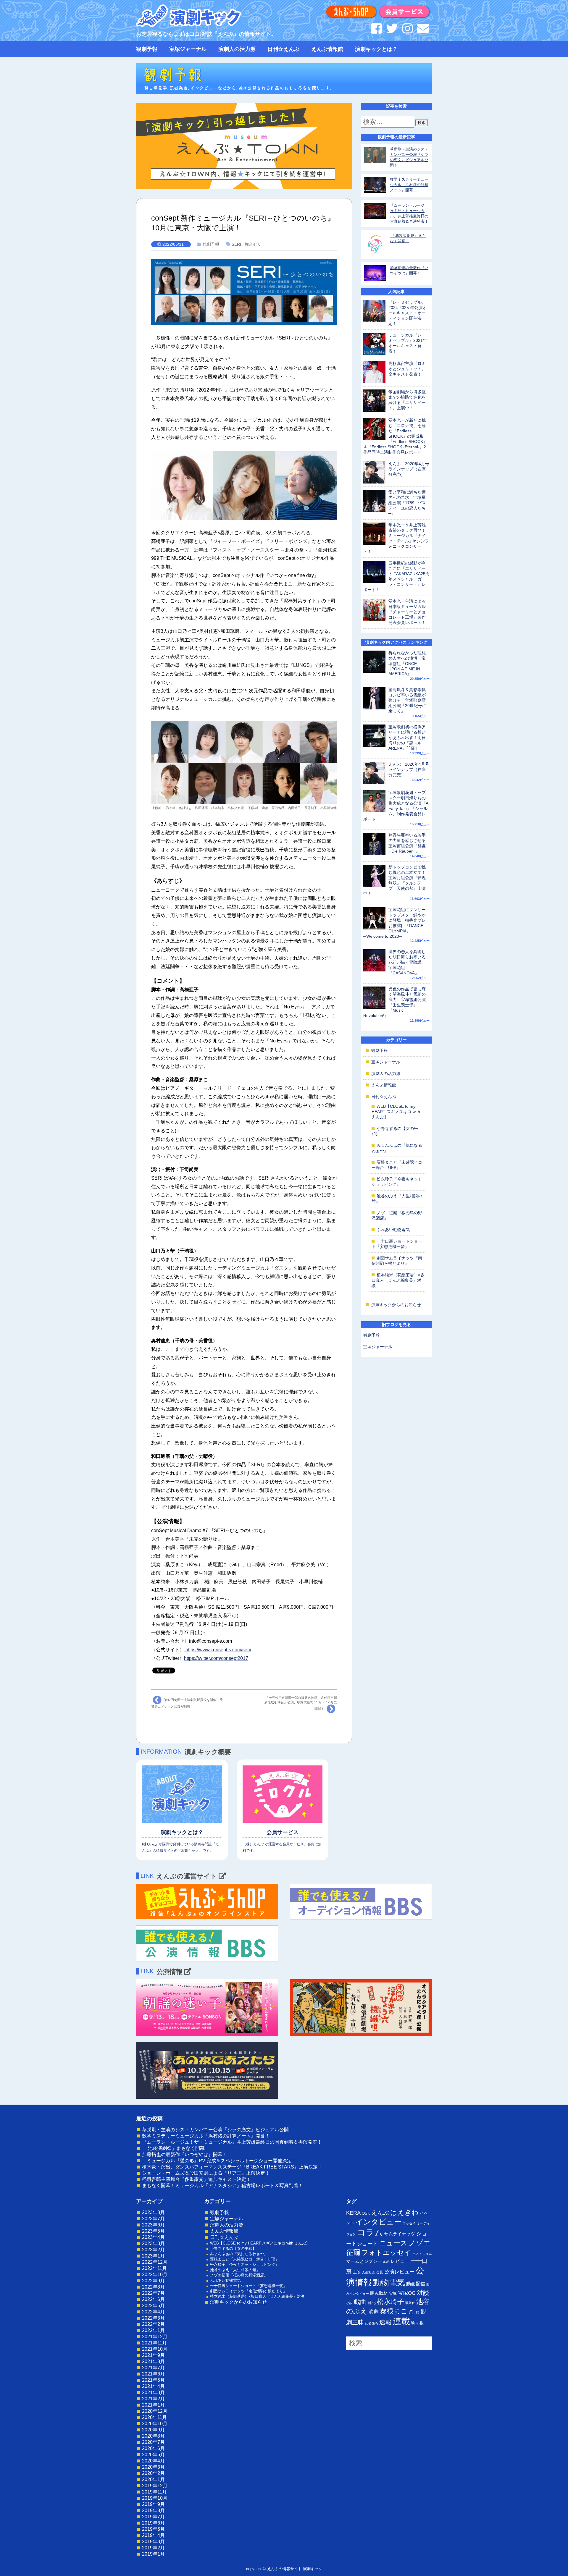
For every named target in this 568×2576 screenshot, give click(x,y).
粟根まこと (397, 2311)
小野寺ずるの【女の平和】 (233, 2248)
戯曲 (360, 2302)
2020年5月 (153, 2455)
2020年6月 (153, 2448)
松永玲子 (390, 2302)
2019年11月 (154, 2492)
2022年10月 (155, 2275)
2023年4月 (153, 2237)
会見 (380, 2272)
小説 (349, 2303)
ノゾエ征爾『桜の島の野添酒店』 (239, 2275)
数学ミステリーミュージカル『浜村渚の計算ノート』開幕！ (409, 185)
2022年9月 (153, 2281)
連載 (401, 2321)
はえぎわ (404, 2212)
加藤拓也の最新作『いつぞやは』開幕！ (185, 2154)
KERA (353, 2213)
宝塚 (393, 2293)
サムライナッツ (400, 2234)
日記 (372, 2302)
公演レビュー (399, 2272)
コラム (370, 2232)
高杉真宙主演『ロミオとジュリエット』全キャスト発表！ (407, 369)
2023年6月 (153, 2225)
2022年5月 (153, 2306)
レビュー (400, 2261)
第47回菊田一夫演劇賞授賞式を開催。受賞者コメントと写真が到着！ (187, 1703)
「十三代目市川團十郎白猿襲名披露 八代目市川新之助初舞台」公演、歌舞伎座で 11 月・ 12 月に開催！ (301, 1703)
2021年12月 (155, 2337)
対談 (423, 2293)
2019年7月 (153, 2517)
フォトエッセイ (386, 2252)
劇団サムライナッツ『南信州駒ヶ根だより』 (248, 2291)
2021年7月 (153, 2368)
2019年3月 (153, 2542)
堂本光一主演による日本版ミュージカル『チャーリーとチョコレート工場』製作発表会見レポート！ (407, 612)
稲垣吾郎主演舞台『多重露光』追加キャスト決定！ (196, 2179)
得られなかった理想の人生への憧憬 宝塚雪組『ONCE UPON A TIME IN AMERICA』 (407, 663)
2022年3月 (153, 2318)
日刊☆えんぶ (283, 49)
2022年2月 (153, 2324)
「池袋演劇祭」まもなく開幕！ (176, 2148)
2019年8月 (153, 2510)
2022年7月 (153, 2293)
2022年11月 (154, 2268)
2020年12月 (155, 2411)
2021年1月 (153, 2405)
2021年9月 (153, 2355)
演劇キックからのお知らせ (396, 1305)
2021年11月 (154, 2343)
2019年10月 (155, 2498)
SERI (236, 244)
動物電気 (389, 2283)
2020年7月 (153, 2442)
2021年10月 (155, 2349)
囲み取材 (379, 2293)
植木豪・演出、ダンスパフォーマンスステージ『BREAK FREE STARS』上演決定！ (232, 2167)
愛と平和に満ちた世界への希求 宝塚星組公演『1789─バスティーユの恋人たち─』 (407, 503)
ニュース (393, 2243)
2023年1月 (153, 2256)
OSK (366, 2213)
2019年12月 (155, 2486)
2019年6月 (153, 2523)
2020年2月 (153, 2473)
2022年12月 (155, 2262)
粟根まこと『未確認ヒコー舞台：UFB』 (245, 2259)
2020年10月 (155, 2424)
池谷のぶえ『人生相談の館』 (235, 2270)
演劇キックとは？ (376, 49)
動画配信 (416, 2284)
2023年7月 (153, 2219)
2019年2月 (153, 2548)
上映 (357, 2272)
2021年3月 (153, 2393)
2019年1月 (153, 2554)
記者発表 (372, 2323)
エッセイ (409, 2223)
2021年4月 (153, 2386)
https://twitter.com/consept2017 (216, 1658)
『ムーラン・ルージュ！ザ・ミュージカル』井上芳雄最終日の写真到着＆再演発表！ (232, 2142)
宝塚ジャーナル (188, 49)
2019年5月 (153, 2529)
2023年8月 (153, 2212)
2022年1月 (153, 2330)
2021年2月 (153, 2399)
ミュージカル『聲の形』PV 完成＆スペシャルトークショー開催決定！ (219, 2161)
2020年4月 (153, 2461)
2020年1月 (153, 2479)
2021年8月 (153, 2361)
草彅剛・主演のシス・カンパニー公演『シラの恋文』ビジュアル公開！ (218, 2130)
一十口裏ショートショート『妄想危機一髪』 (248, 2286)
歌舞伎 (410, 2303)
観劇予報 (147, 49)
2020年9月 (153, 2430)
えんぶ (380, 2213)
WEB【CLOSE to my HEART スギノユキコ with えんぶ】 (396, 1112)
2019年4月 (153, 2535)
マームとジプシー (364, 2261)
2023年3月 (153, 2243)
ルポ (386, 2262)
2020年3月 (153, 2467)
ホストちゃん (422, 2254)
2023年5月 (153, 2231)
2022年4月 (153, 2312)
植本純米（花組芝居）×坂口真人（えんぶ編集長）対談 (398, 1280)
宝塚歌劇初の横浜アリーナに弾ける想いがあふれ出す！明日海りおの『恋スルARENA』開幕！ (407, 738)
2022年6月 (153, 2299)
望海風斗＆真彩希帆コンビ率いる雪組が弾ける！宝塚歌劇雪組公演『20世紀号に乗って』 (407, 700)
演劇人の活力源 (237, 49)
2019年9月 (153, 2504)
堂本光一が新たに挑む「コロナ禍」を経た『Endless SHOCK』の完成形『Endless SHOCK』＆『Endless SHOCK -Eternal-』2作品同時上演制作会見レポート (395, 436)
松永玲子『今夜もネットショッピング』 (245, 2264)
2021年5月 (153, 2380)
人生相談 (368, 2272)
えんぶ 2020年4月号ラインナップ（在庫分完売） (409, 469)
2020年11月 (154, 2417)
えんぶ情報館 (327, 49)
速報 (385, 2322)
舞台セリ (253, 244)
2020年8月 (153, 2436)
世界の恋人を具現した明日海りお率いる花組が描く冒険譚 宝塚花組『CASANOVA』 (407, 962)
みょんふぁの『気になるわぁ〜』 (239, 2254)
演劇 (374, 2312)
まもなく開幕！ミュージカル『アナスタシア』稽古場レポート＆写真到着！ (222, 2186)
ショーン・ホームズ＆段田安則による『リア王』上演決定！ (206, 2173)
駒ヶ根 (417, 2323)
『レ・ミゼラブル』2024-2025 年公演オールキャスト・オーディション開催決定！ (408, 313)
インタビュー (379, 2222)
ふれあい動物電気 (393, 1230)
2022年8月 (153, 2287)
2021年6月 (153, 2374)
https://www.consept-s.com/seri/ (218, 1650)
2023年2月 (153, 2250)
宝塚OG (407, 2293)
